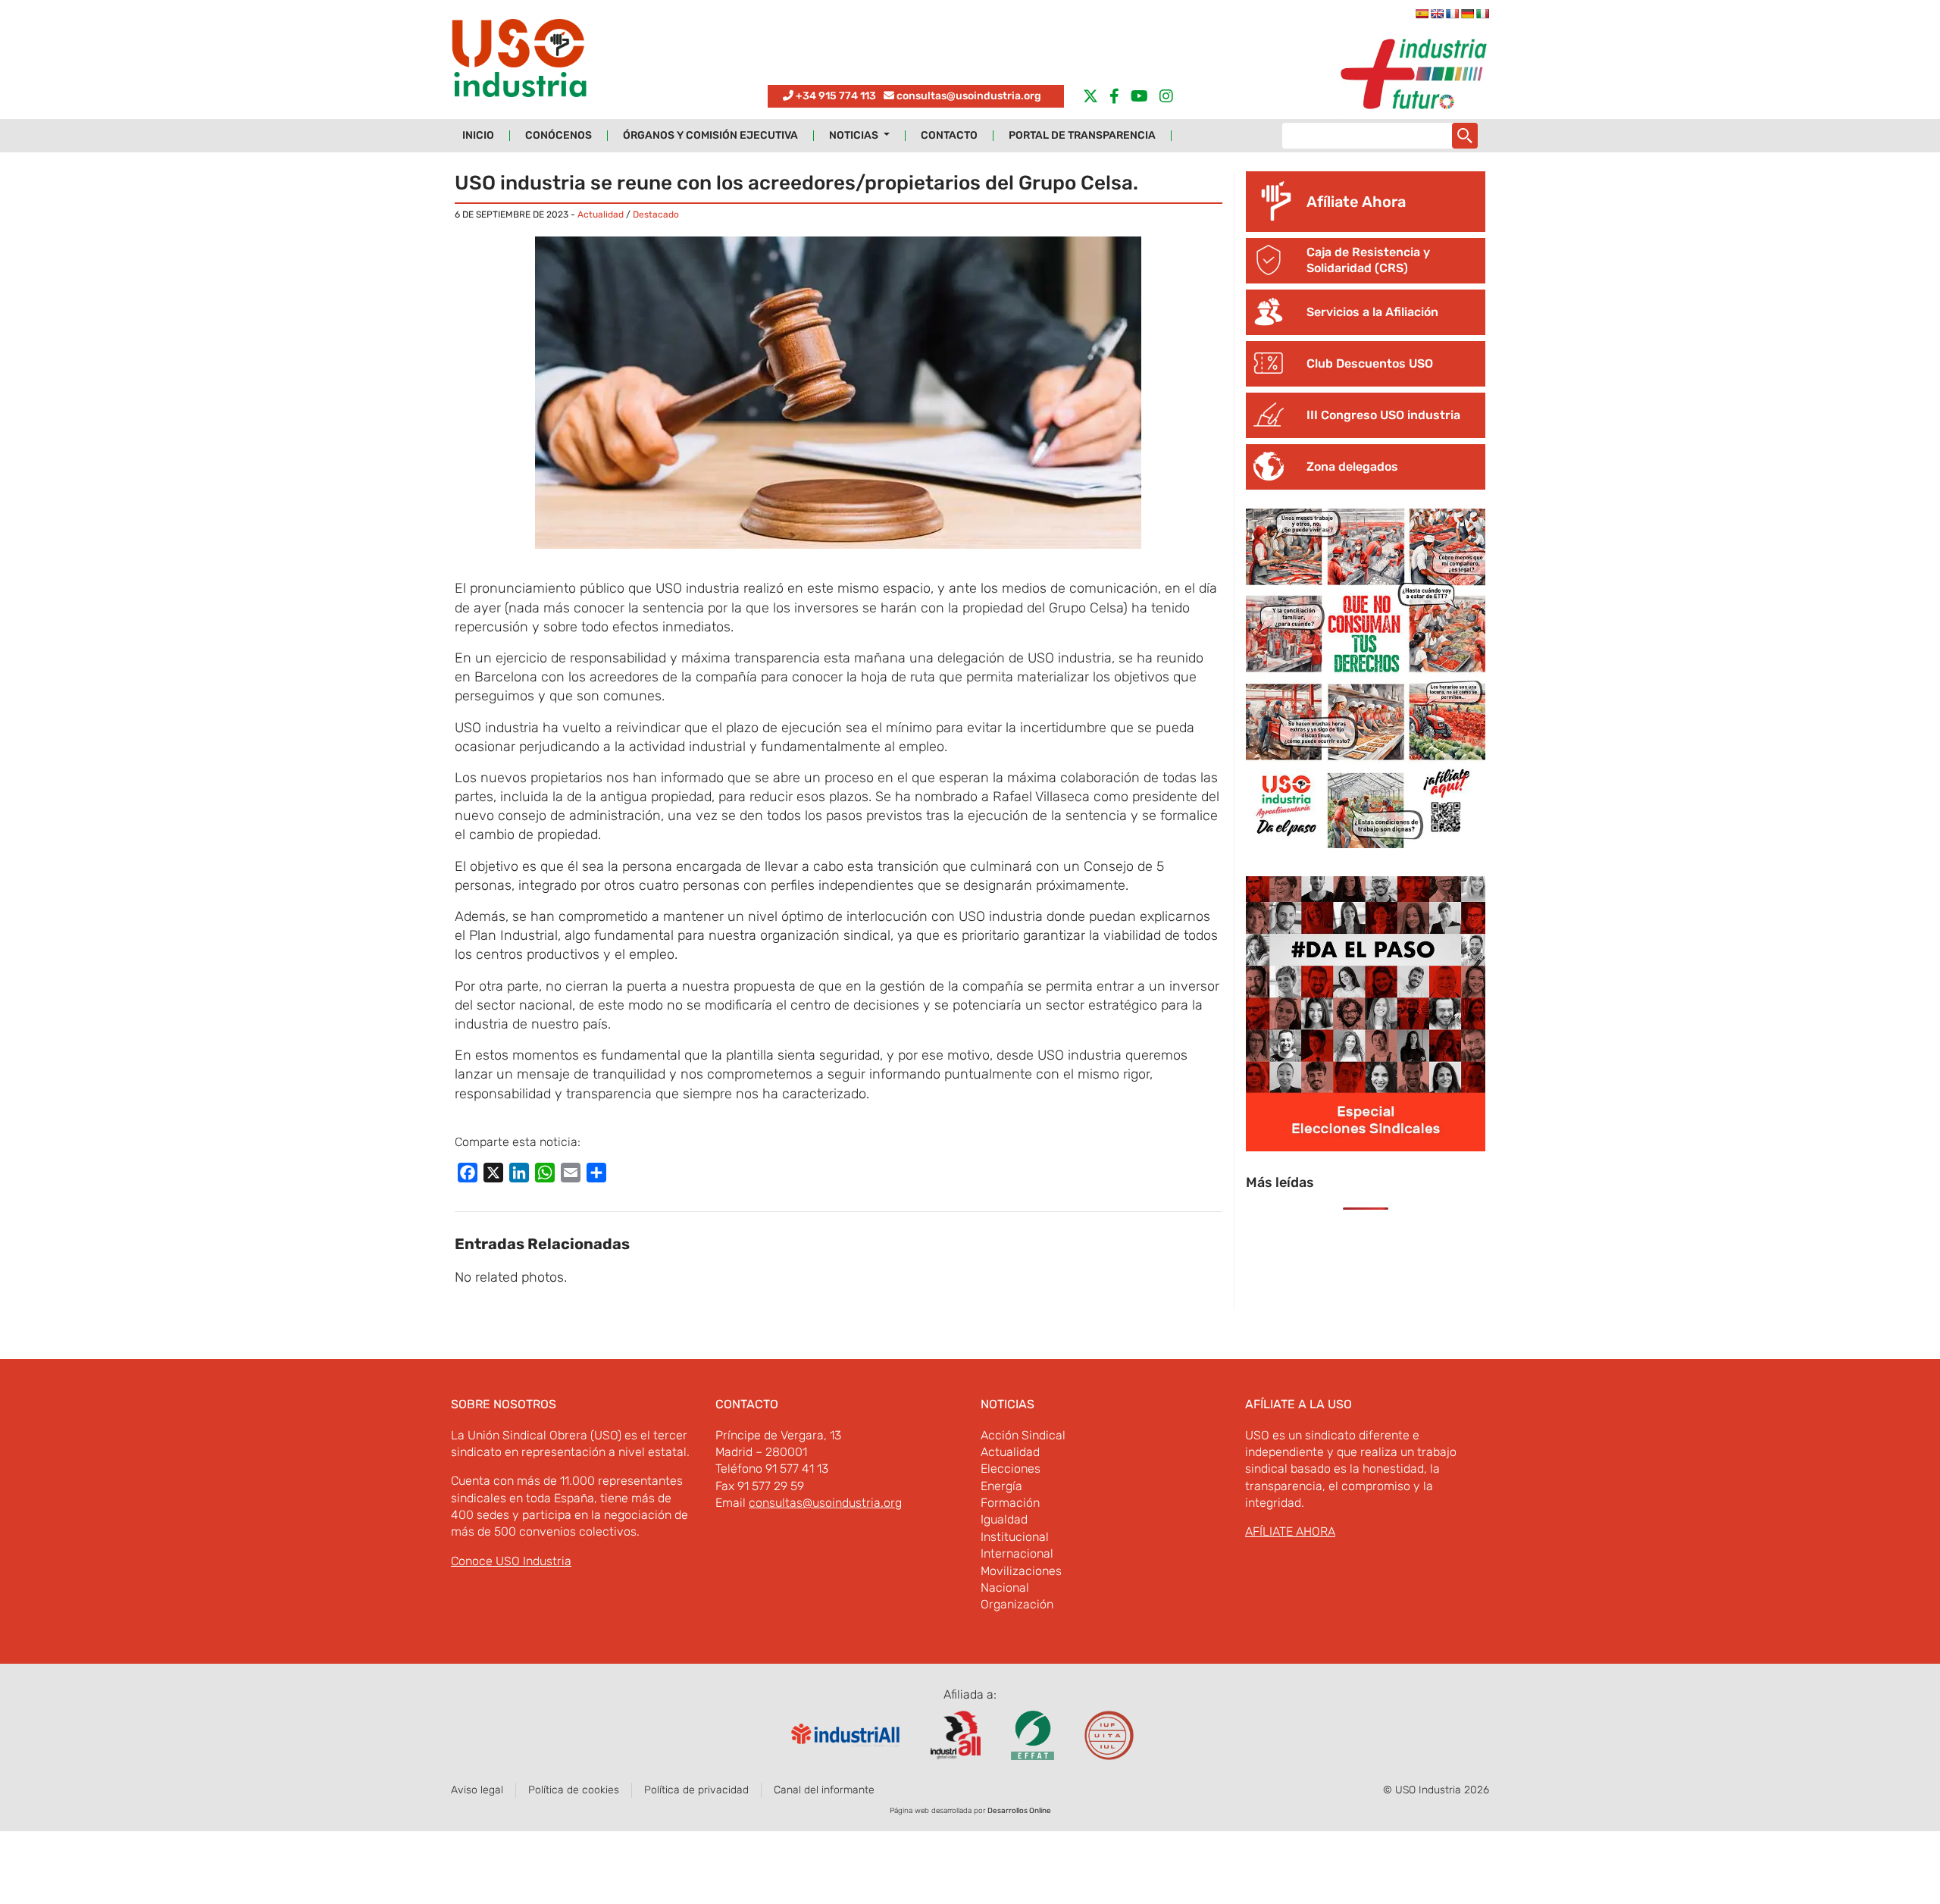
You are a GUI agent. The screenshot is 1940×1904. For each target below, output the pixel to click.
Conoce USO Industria (511, 1561)
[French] (1452, 14)
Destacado (656, 215)
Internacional (1017, 1553)
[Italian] (1482, 14)
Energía (1001, 1486)
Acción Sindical (1023, 1435)
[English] (1437, 14)
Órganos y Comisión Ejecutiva (710, 136)
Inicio (478, 136)
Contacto (949, 136)
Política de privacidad (696, 1790)
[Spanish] (1422, 14)
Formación (1010, 1503)
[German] (1467, 14)
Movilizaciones (1021, 1571)
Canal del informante (824, 1790)
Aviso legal (477, 1790)
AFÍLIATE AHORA (1290, 1531)
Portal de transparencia (1082, 136)
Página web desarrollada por (970, 1811)
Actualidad (601, 215)
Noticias (855, 136)
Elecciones (1011, 1469)
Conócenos (559, 136)
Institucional (1015, 1537)
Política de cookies (574, 1790)
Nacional (1005, 1588)
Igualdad (1004, 1519)
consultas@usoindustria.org (969, 96)
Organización (1017, 1604)
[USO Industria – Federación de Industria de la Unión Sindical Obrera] (519, 62)
